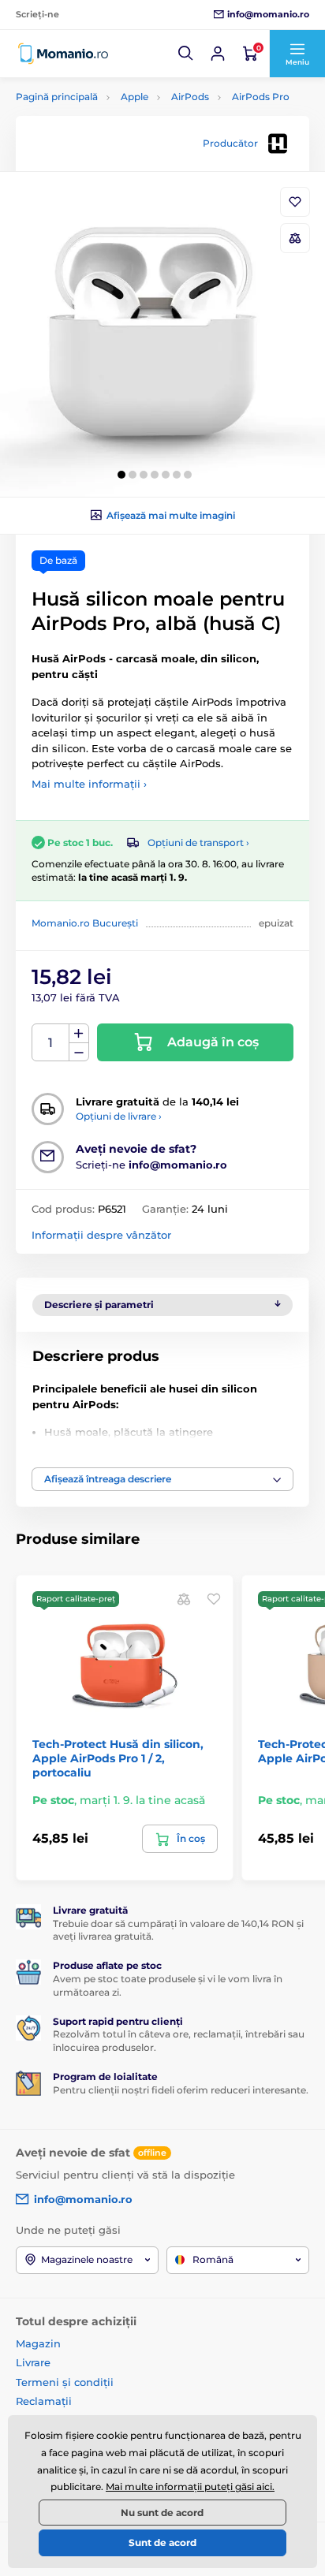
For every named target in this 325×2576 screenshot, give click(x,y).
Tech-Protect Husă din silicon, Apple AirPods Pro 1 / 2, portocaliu (118, 1758)
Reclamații (44, 2401)
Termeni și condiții (65, 2382)
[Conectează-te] (218, 54)
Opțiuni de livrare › (119, 1116)
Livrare (33, 2362)
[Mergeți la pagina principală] (63, 54)
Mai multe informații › (89, 784)
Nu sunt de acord (162, 2513)
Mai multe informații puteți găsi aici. (190, 2487)
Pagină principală (57, 97)
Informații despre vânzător (101, 1235)
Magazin (38, 2343)
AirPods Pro (261, 97)
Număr (51, 1043)
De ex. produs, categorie (116, 122)
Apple (134, 97)
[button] (186, 54)
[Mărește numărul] (79, 1034)
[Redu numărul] (79, 1052)
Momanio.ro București (85, 923)
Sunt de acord (162, 2542)
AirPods (190, 97)
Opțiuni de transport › (198, 843)
